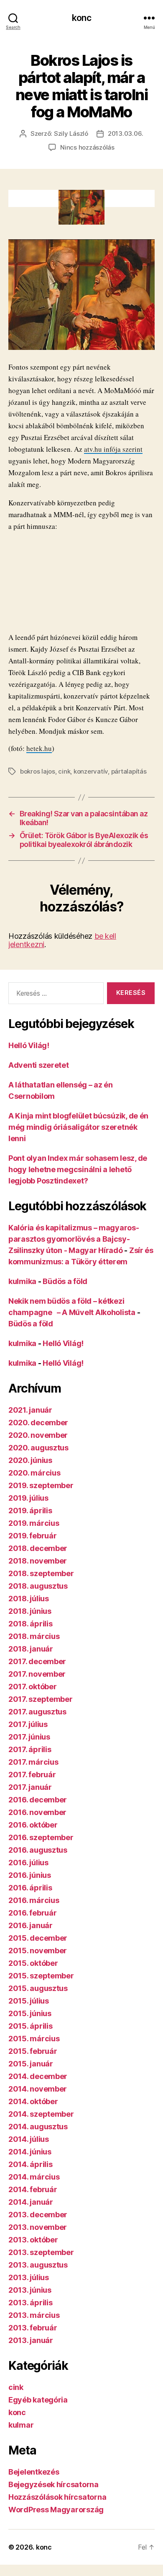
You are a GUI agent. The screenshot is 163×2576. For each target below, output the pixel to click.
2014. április (31, 2164)
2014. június (30, 2152)
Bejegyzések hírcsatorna (53, 2484)
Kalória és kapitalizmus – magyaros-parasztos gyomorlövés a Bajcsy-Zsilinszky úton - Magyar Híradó (74, 1239)
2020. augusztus (38, 1448)
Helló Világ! (29, 1045)
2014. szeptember (41, 2114)
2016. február (33, 1913)
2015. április (31, 2026)
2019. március (34, 1523)
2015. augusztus (38, 1988)
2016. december (38, 1800)
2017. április (30, 1749)
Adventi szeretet (39, 1065)
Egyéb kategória (38, 2400)
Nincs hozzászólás (87, 147)
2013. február (33, 2328)
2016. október (33, 1825)
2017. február (32, 1775)
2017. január (30, 1787)
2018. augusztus (38, 1586)
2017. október (33, 1687)
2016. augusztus (38, 1850)
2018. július (29, 1599)
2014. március (34, 2177)
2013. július (29, 2277)
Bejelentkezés (34, 2472)
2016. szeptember (41, 1837)
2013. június (30, 2290)
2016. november (37, 1812)
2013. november (38, 2227)
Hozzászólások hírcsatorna (57, 2497)
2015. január (31, 2064)
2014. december (38, 2076)
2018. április (31, 1624)
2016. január (31, 1925)
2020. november (38, 1435)
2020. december (38, 1423)
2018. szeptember (41, 1573)
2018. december (38, 1548)
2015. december (38, 1938)
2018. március (34, 1636)
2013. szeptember (41, 2252)
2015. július (29, 2001)
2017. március (33, 1762)
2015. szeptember (41, 1976)
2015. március (34, 2039)
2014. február (33, 2189)
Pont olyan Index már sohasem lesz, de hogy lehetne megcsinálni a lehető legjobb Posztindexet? (78, 1169)
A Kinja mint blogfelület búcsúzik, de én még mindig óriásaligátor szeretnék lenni (78, 1127)
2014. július (29, 2139)
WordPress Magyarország (56, 2510)
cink (64, 771)
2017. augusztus (37, 1712)
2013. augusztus (38, 2265)
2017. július (28, 1724)
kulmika (22, 1281)
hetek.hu (39, 748)
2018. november (38, 1561)
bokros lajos (38, 771)
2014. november (38, 2089)
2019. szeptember (41, 1485)
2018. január (31, 1649)
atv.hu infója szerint (113, 449)
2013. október (33, 2240)
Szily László (71, 133)
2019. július (28, 1498)
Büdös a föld (65, 1281)
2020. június (30, 1460)
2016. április (30, 1888)
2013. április (31, 2303)
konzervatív (91, 771)
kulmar (21, 2425)
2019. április (30, 1511)
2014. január (31, 2202)
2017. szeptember (41, 1699)
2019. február (33, 1536)
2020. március (34, 1473)
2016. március (34, 1900)
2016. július (28, 1863)
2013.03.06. (126, 133)
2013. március (34, 2315)
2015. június (30, 2013)
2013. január (31, 2340)
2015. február (33, 2051)
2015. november (38, 1951)
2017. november (37, 1674)
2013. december (38, 2215)
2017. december (37, 1661)
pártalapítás (129, 771)
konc (81, 18)
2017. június (29, 1737)
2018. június (30, 1611)
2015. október (33, 1963)
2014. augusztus (38, 2127)
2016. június (30, 1875)
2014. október (33, 2101)
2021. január (30, 1410)
